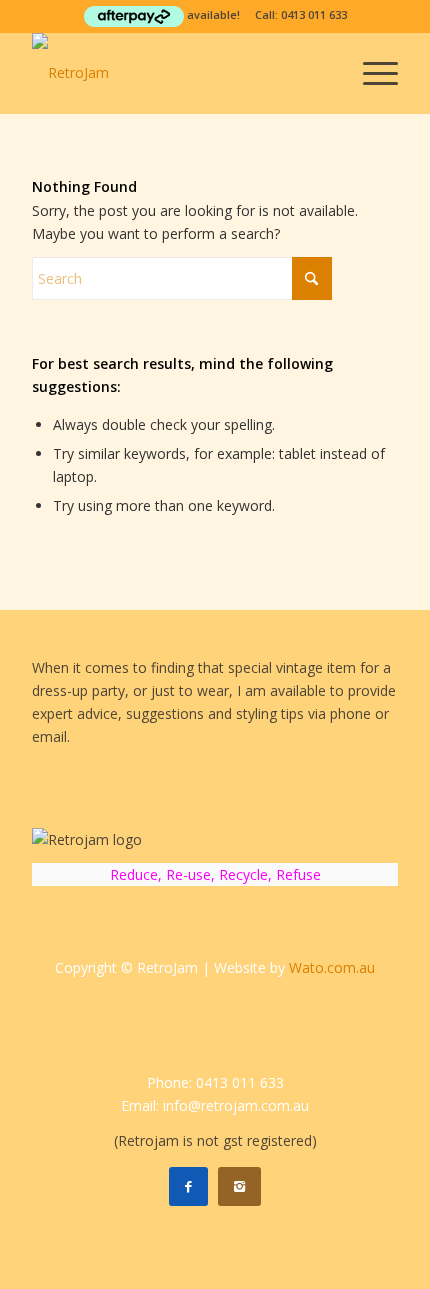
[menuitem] (370, 73)
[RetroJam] (178, 73)
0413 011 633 (314, 14)
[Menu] (370, 73)
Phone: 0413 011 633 (215, 1082)
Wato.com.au (332, 967)
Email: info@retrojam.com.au (215, 1105)
